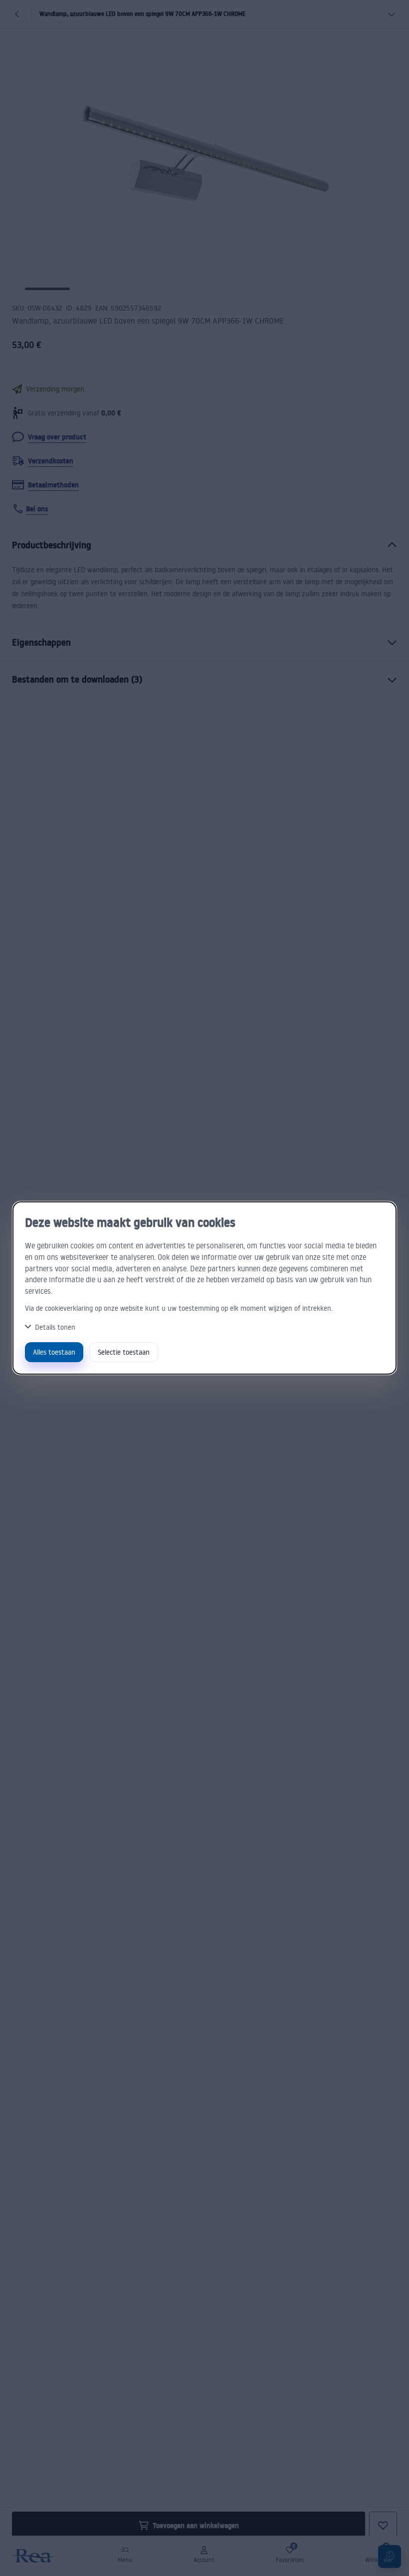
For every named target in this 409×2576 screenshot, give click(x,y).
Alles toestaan (54, 1352)
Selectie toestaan (124, 1352)
